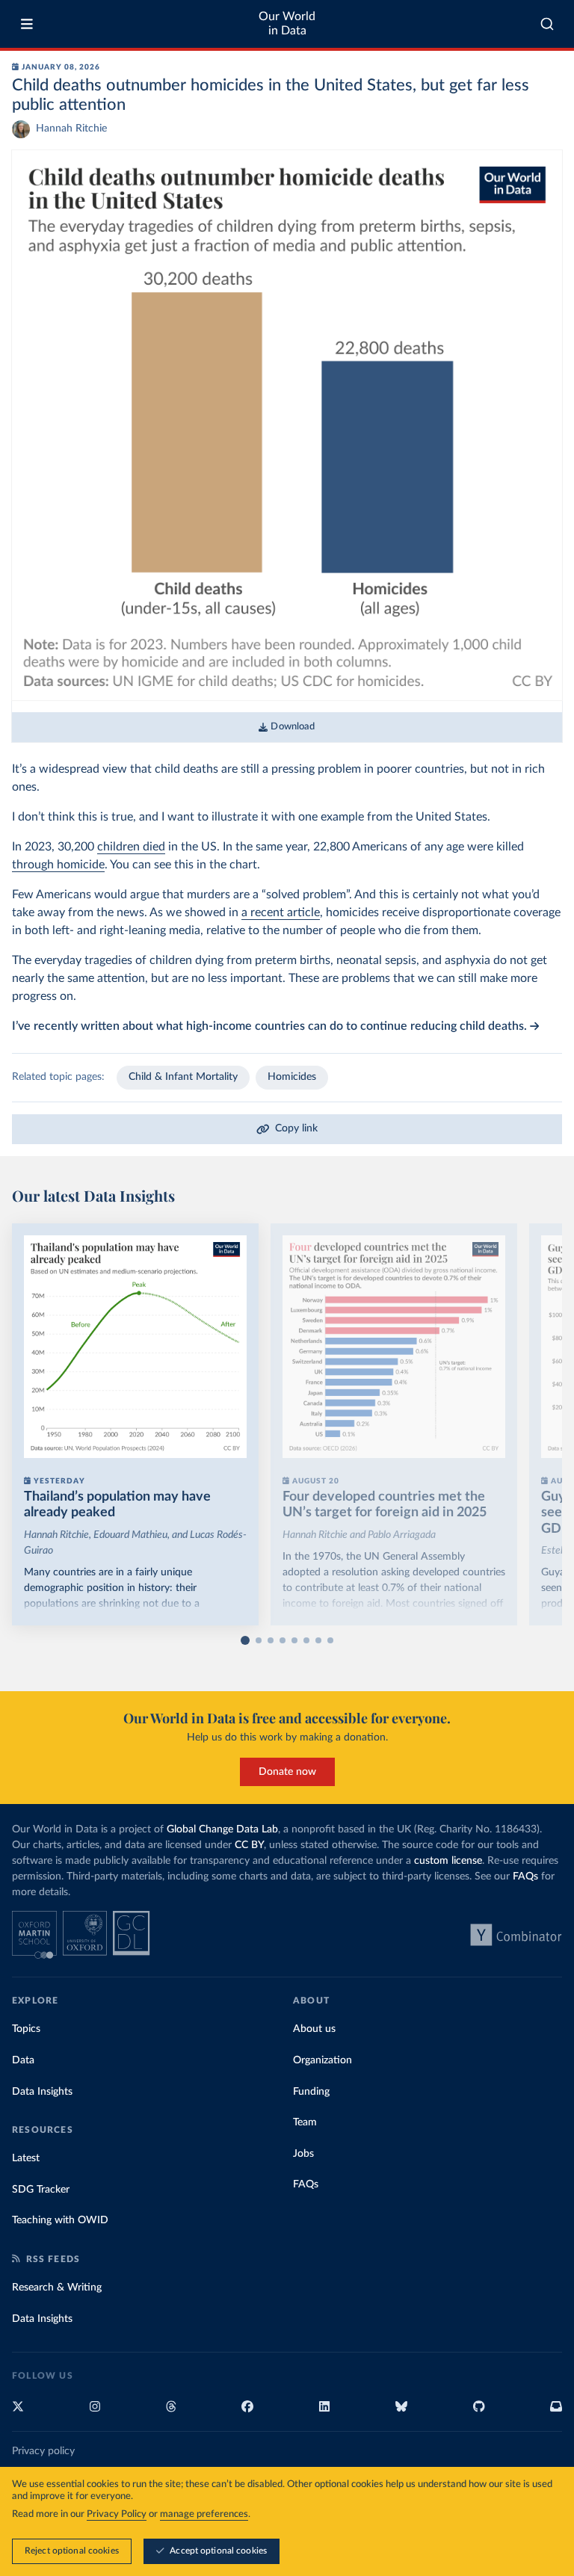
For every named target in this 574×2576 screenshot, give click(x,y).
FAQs (525, 1877)
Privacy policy (43, 2451)
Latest (26, 2158)
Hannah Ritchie (71, 129)
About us (314, 2029)
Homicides (292, 1077)
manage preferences (204, 2514)
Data (23, 2060)
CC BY (249, 1845)
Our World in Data (287, 24)
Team (305, 2122)
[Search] (547, 24)
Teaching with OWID (60, 2220)
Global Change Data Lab (222, 1829)
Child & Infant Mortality (183, 1077)
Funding (311, 2092)
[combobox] (547, 24)
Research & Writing (57, 2288)
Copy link (296, 1128)
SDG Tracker (41, 2190)
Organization (323, 2060)
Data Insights (42, 2092)
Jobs (303, 2154)
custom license (448, 1861)
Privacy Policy (117, 2514)
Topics (26, 2029)
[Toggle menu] (27, 24)
